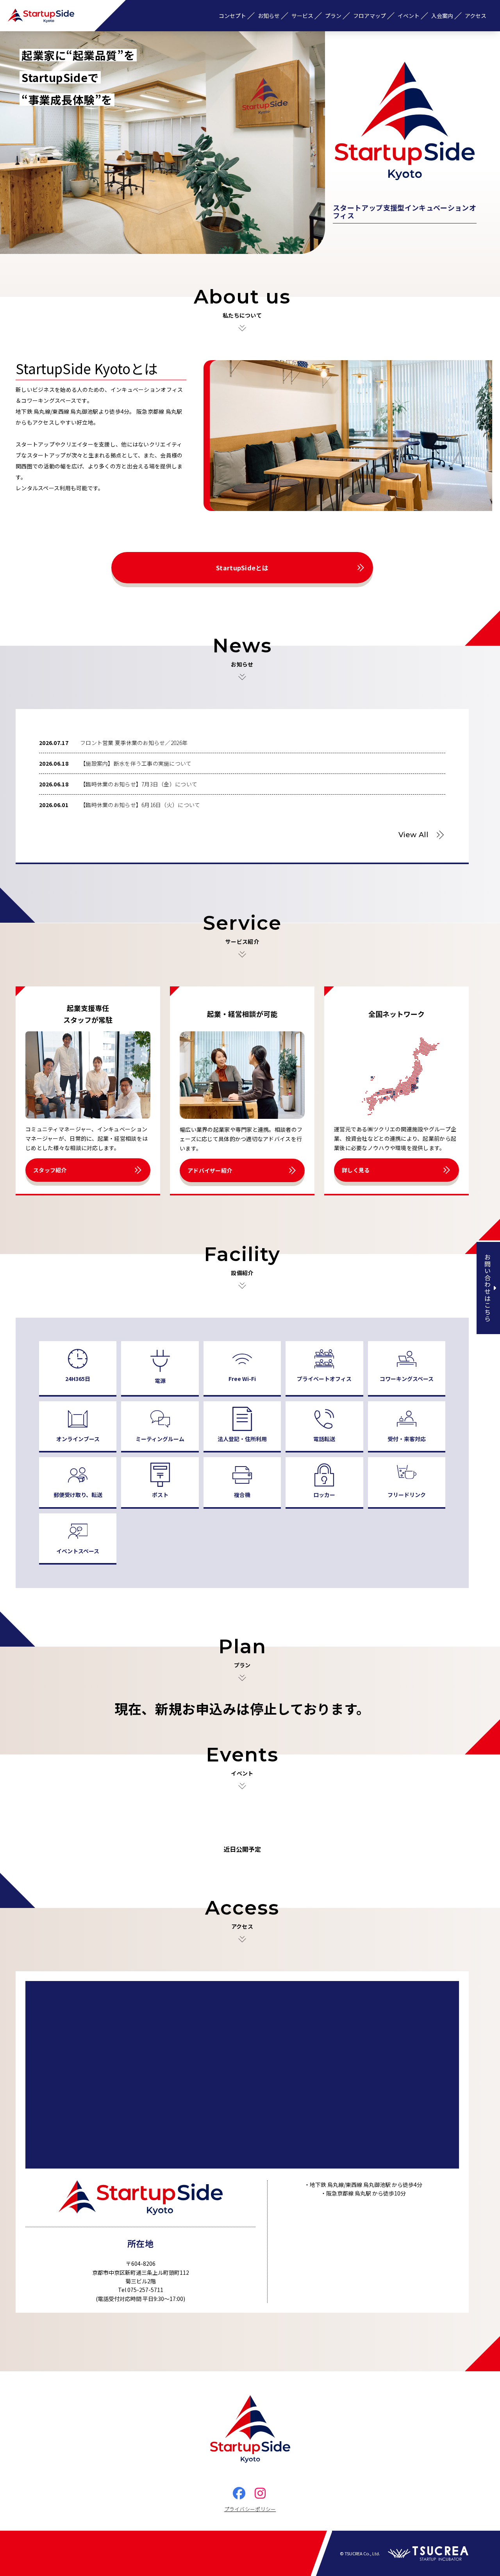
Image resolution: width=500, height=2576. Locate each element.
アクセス (476, 16)
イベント (409, 16)
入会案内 (442, 16)
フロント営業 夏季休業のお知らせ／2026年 (134, 743)
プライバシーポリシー (250, 2509)
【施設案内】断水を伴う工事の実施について (136, 763)
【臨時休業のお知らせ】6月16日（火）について (140, 805)
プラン (333, 16)
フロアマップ (370, 16)
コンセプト (232, 16)
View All (413, 835)
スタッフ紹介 (50, 1170)
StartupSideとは (242, 568)
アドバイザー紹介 (210, 1170)
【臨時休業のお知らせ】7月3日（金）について (139, 784)
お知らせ (269, 16)
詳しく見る (356, 1170)
